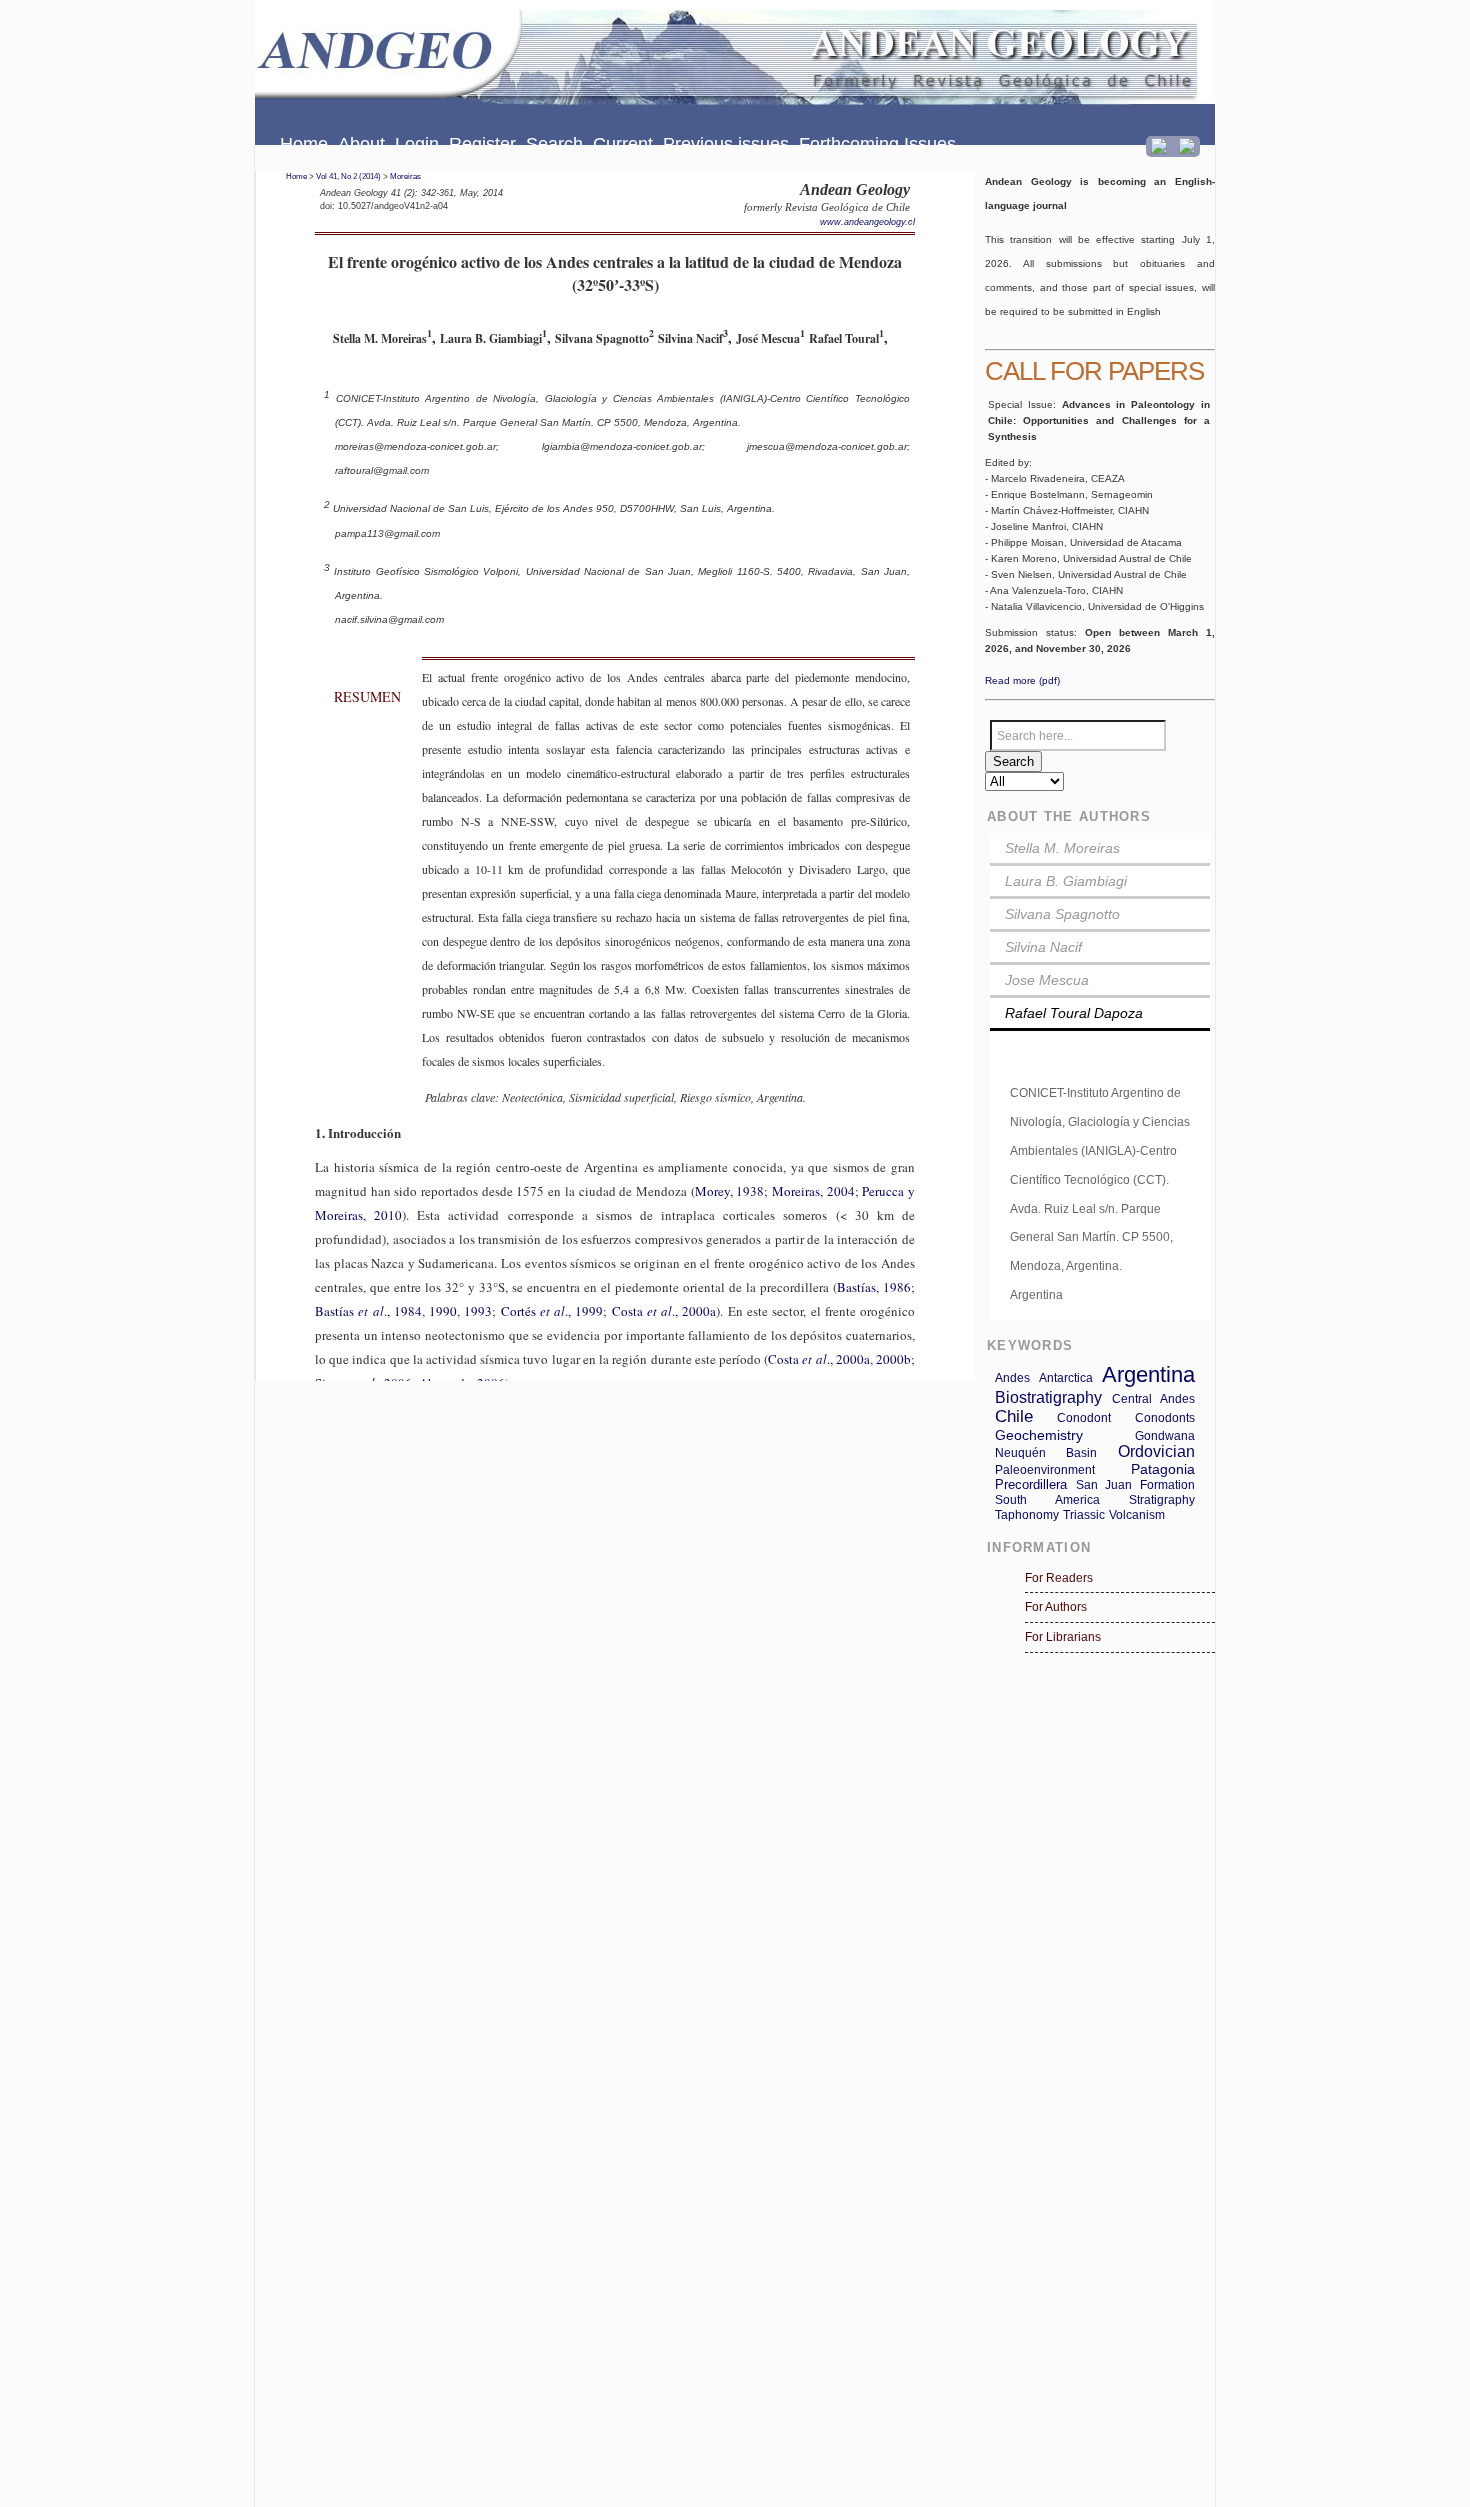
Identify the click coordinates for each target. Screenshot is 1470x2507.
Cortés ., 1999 (552, 1311)
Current (623, 144)
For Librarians (1063, 1637)
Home (304, 144)
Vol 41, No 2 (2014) (348, 176)
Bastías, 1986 (874, 1287)
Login (417, 144)
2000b (893, 1359)
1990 (443, 1311)
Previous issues (726, 144)
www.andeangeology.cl (867, 222)
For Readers (1059, 1578)
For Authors (1056, 1607)
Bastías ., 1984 (368, 1311)
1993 (478, 1311)
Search (554, 144)
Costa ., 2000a (664, 1311)
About (361, 144)
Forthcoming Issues (877, 144)
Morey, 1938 (730, 1191)
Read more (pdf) (1022, 680)
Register (482, 144)
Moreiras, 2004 (813, 1191)
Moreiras (405, 176)
